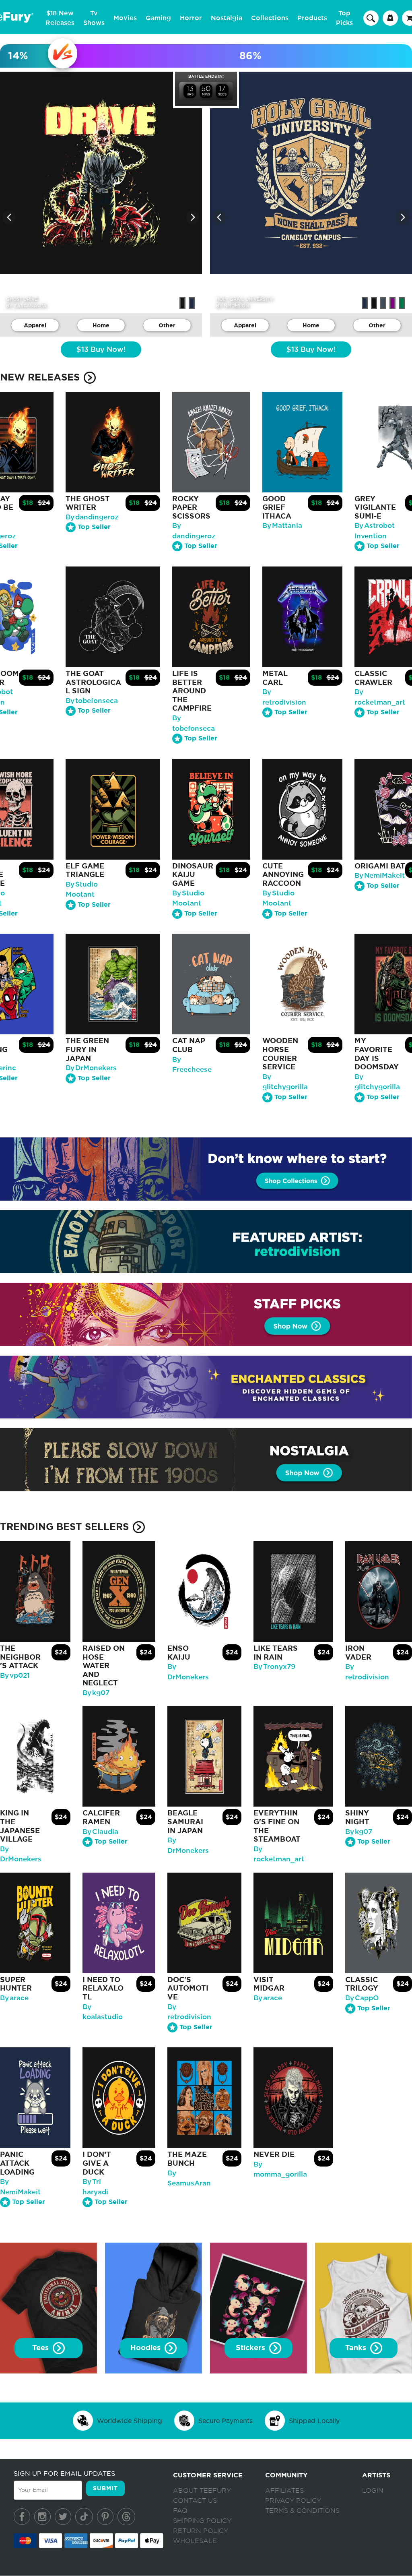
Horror (191, 18)
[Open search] (371, 18)
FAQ (180, 2511)
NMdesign (236, 306)
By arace (14, 1998)
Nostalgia (227, 18)
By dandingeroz (92, 517)
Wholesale (195, 2541)
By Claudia (100, 1832)
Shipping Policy (202, 2521)
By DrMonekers (91, 1068)
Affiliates (284, 2491)
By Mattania (282, 526)
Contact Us (195, 2501)
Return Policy (201, 2531)
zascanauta (30, 306)
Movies (125, 18)
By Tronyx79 (274, 1667)
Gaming (158, 18)
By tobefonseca (92, 701)
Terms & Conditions (302, 2511)
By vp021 (15, 1676)
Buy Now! (101, 350)
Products (312, 18)
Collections (270, 18)
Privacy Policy (293, 2501)
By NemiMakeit (380, 876)
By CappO (362, 1998)
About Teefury (202, 2491)
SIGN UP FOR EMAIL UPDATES (64, 2473)
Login (373, 2491)
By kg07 (96, 1693)
